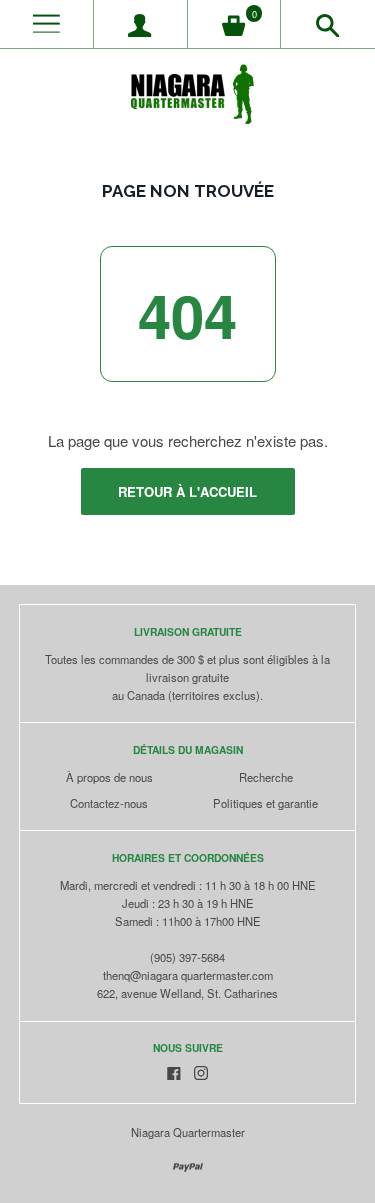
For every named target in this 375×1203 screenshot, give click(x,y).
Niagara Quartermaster (188, 1132)
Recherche (266, 777)
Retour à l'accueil (187, 491)
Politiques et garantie (265, 803)
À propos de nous (109, 777)
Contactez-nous (109, 803)
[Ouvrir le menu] (46, 24)
